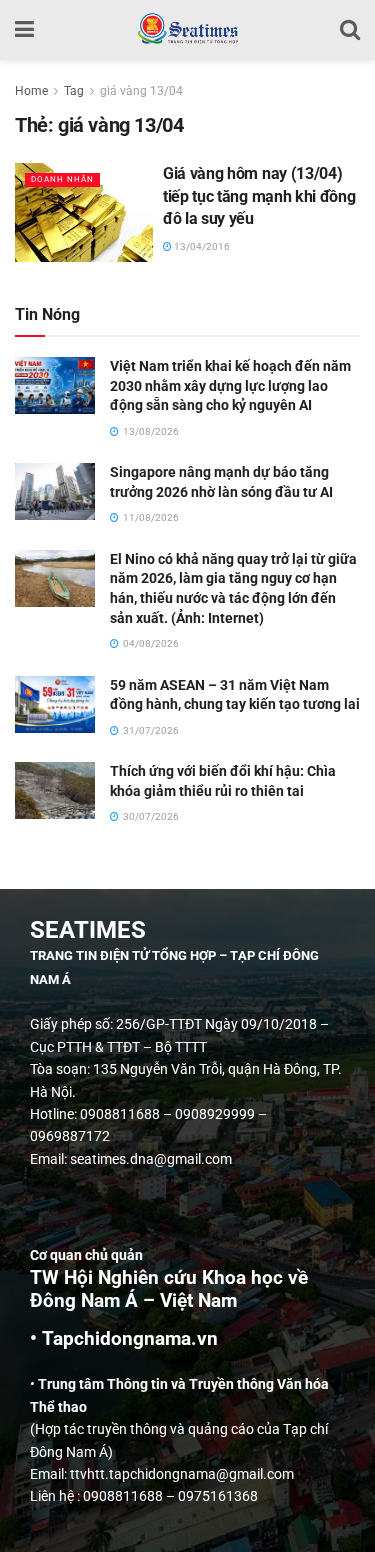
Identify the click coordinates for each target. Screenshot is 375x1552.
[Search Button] (350, 30)
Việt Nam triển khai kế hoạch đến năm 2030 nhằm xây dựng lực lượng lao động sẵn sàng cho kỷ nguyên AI (230, 385)
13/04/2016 (201, 246)
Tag (74, 91)
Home (31, 91)
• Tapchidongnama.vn (124, 1339)
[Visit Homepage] (187, 30)
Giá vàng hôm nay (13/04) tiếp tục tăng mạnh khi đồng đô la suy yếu (259, 196)
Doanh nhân (62, 179)
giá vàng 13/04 (141, 91)
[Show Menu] (24, 30)
